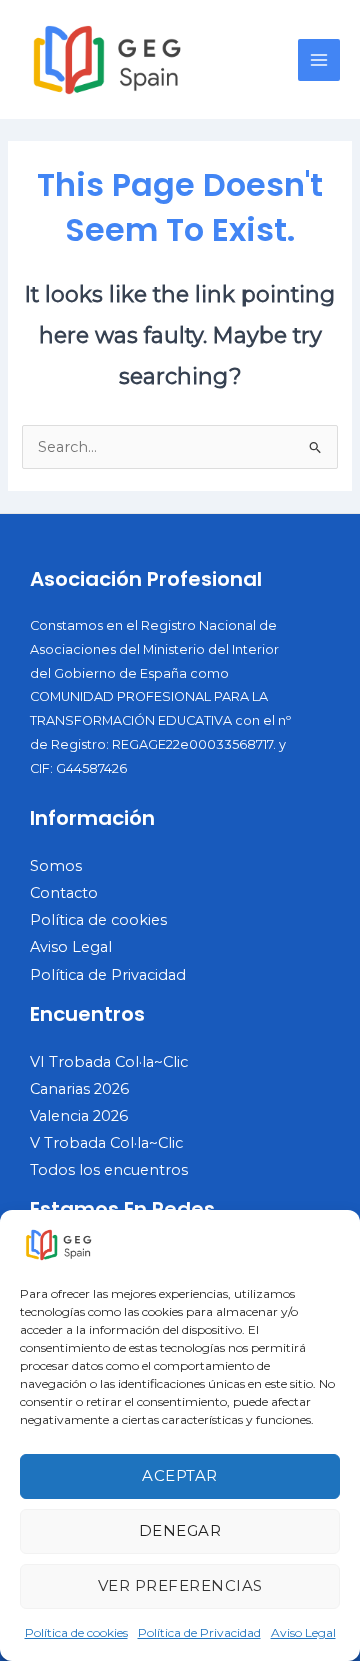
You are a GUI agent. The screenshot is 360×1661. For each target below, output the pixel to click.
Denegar (180, 1530)
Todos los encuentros (109, 1170)
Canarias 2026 (79, 1089)
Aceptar (180, 1475)
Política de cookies (76, 1632)
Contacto (64, 893)
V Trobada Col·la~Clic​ (106, 1143)
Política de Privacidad (199, 1632)
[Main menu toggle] (319, 60)
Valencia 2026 (79, 1116)
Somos (56, 866)
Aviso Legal (303, 1632)
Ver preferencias (180, 1585)
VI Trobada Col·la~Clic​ (109, 1062)
